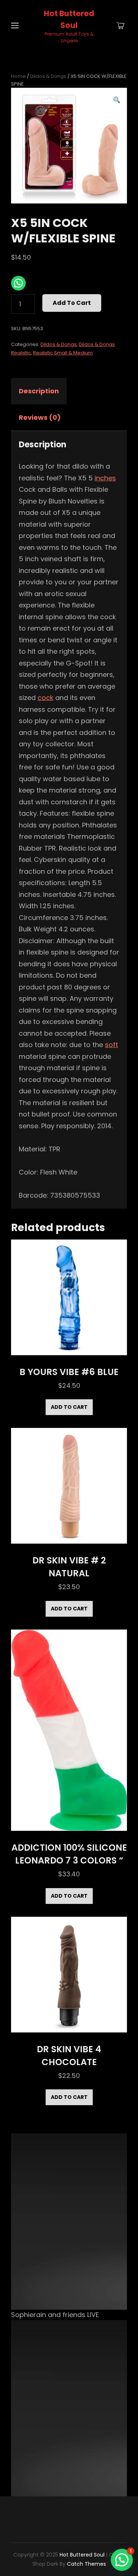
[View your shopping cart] (121, 26)
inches (105, 478)
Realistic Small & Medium (63, 353)
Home (18, 76)
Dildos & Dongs (48, 76)
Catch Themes (86, 2564)
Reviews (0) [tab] (40, 417)
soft (112, 1045)
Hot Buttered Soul (82, 2555)
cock (45, 698)
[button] (117, 100)
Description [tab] (39, 391)
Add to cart (72, 303)
